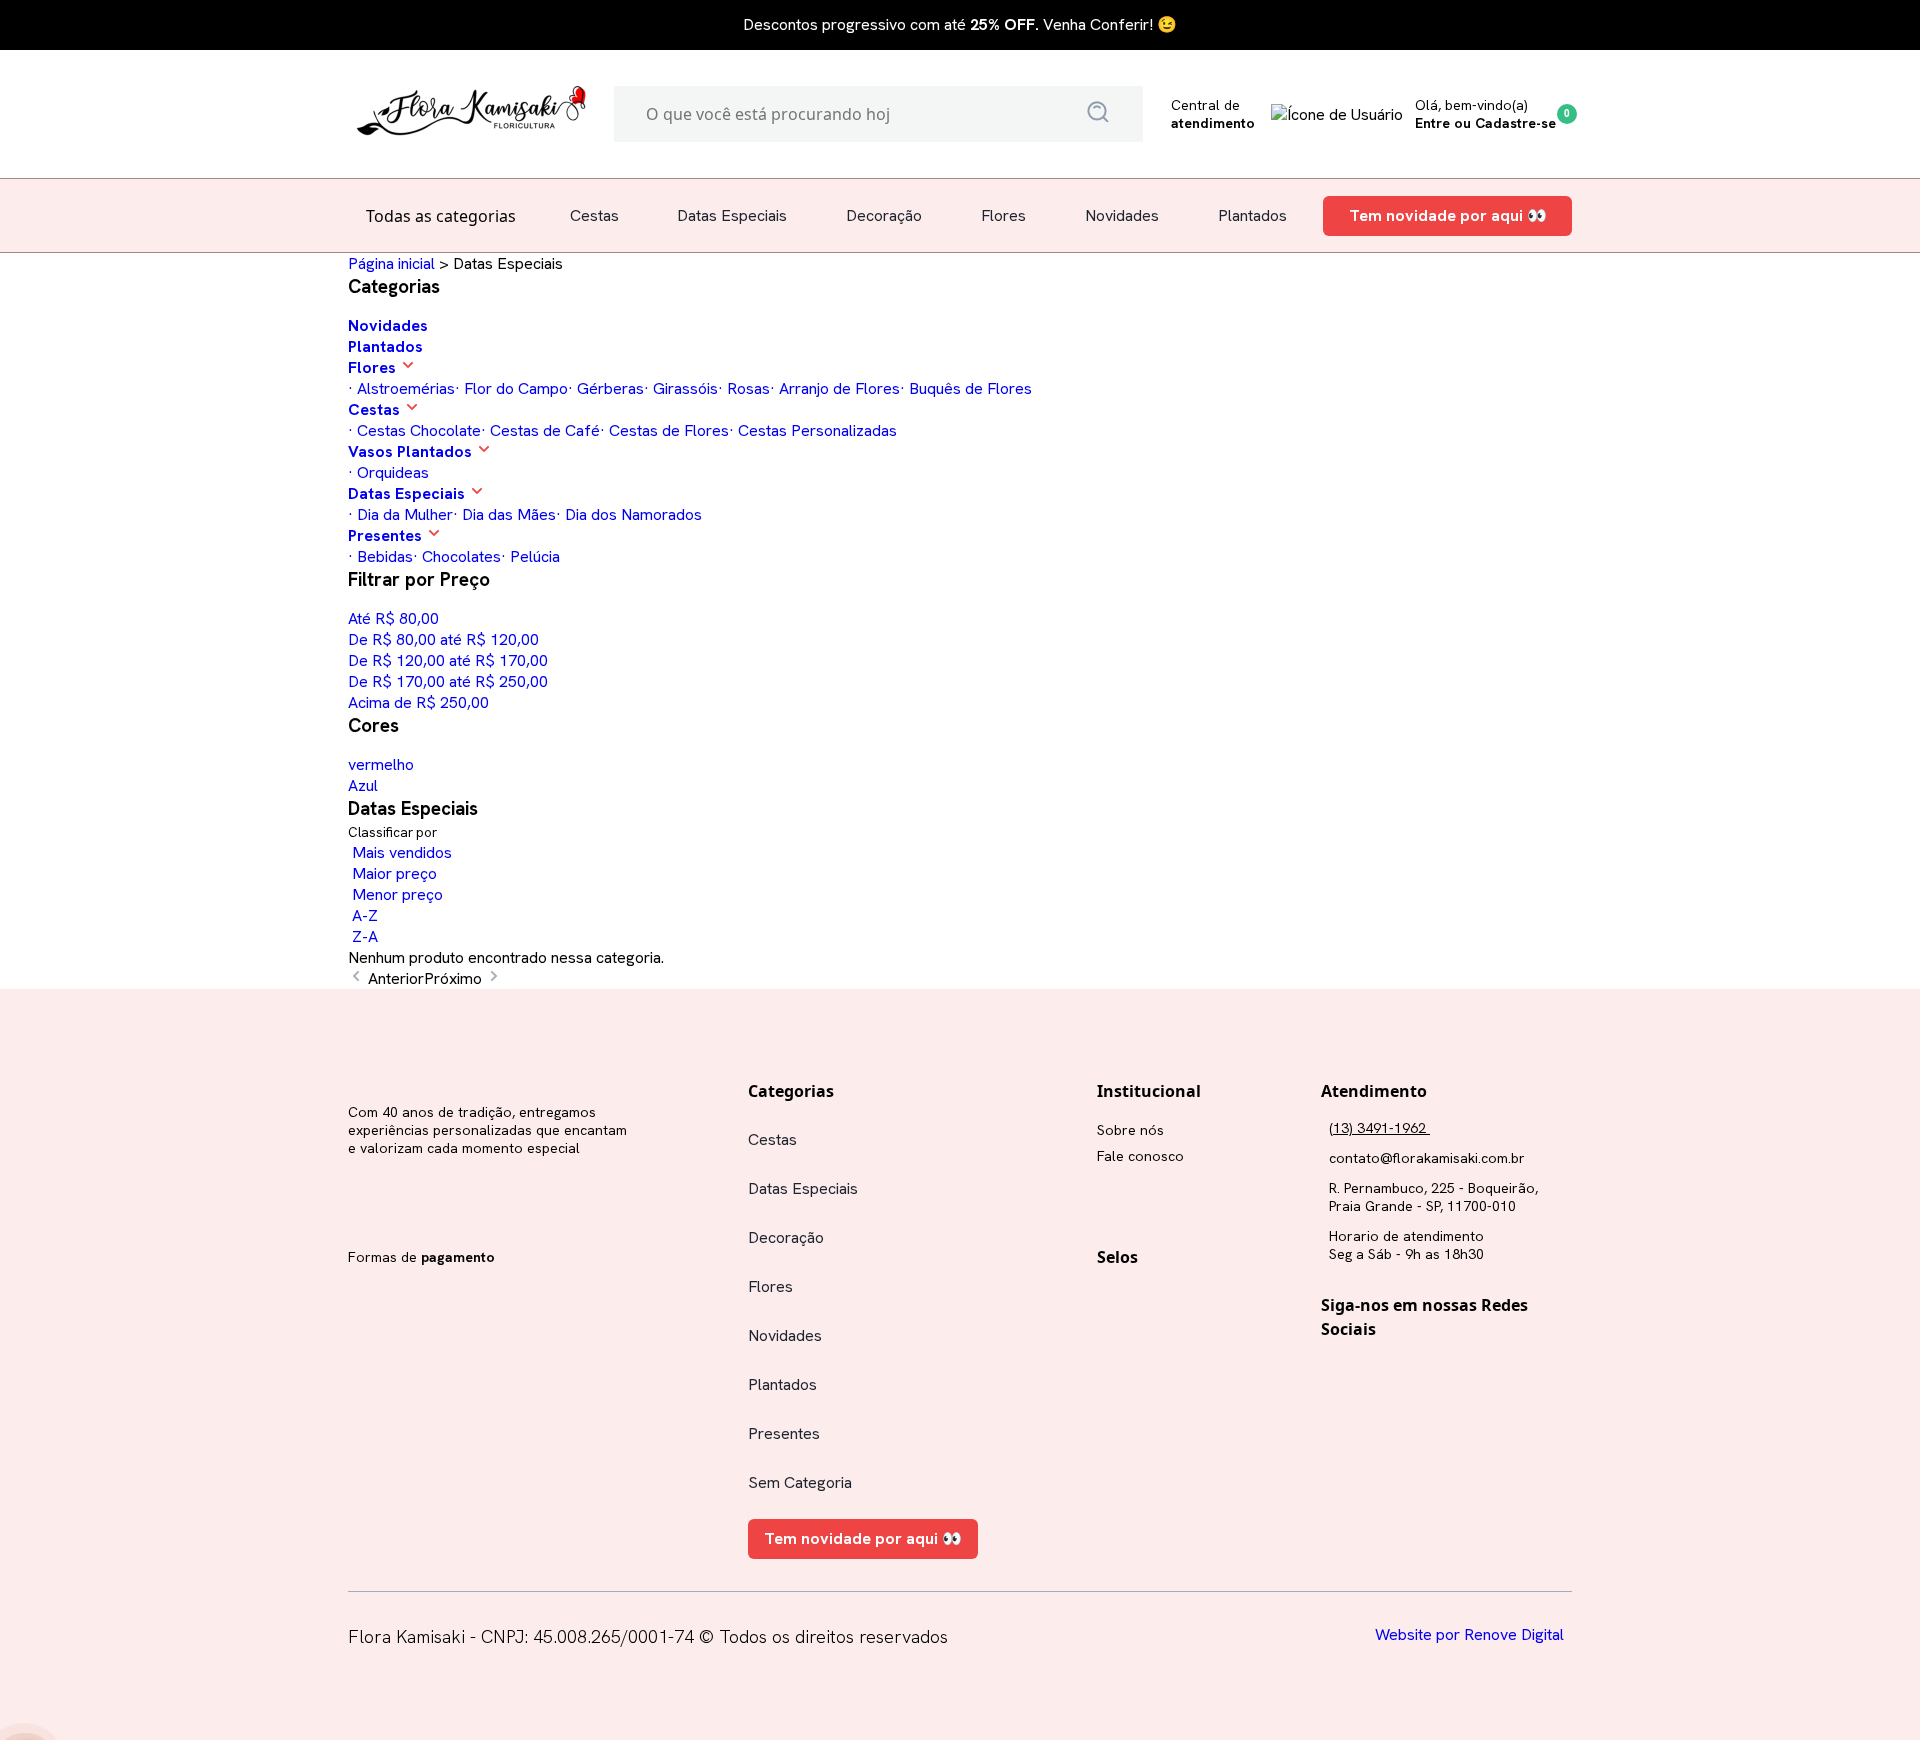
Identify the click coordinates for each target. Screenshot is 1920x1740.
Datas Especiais (732, 215)
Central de (1213, 114)
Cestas (594, 215)
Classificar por (394, 832)
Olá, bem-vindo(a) (1485, 114)
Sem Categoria (800, 1482)
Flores (1003, 215)
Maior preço (392, 873)
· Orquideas (388, 472)
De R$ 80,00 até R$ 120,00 (443, 639)
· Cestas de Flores (664, 430)
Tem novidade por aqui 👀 (1448, 216)
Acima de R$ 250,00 (418, 702)
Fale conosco (1140, 1156)
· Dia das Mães (504, 514)
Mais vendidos (400, 852)
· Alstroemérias (401, 388)
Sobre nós (1130, 1130)
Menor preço (395, 894)
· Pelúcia (530, 556)
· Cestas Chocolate (414, 430)
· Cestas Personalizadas (813, 430)
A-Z (363, 915)
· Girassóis (681, 388)
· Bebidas (380, 556)
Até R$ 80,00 (393, 618)
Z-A (363, 936)
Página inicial (391, 263)
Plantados (1252, 215)
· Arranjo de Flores (835, 388)
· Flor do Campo (511, 388)
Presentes (784, 1433)
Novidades (1122, 215)
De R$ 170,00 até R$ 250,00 (448, 681)
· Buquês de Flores (966, 388)
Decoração (884, 215)
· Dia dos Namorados (629, 514)
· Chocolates (457, 556)
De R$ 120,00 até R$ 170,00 (448, 660)
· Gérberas (606, 388)
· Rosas (744, 388)
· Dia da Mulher (400, 514)
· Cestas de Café (540, 430)
